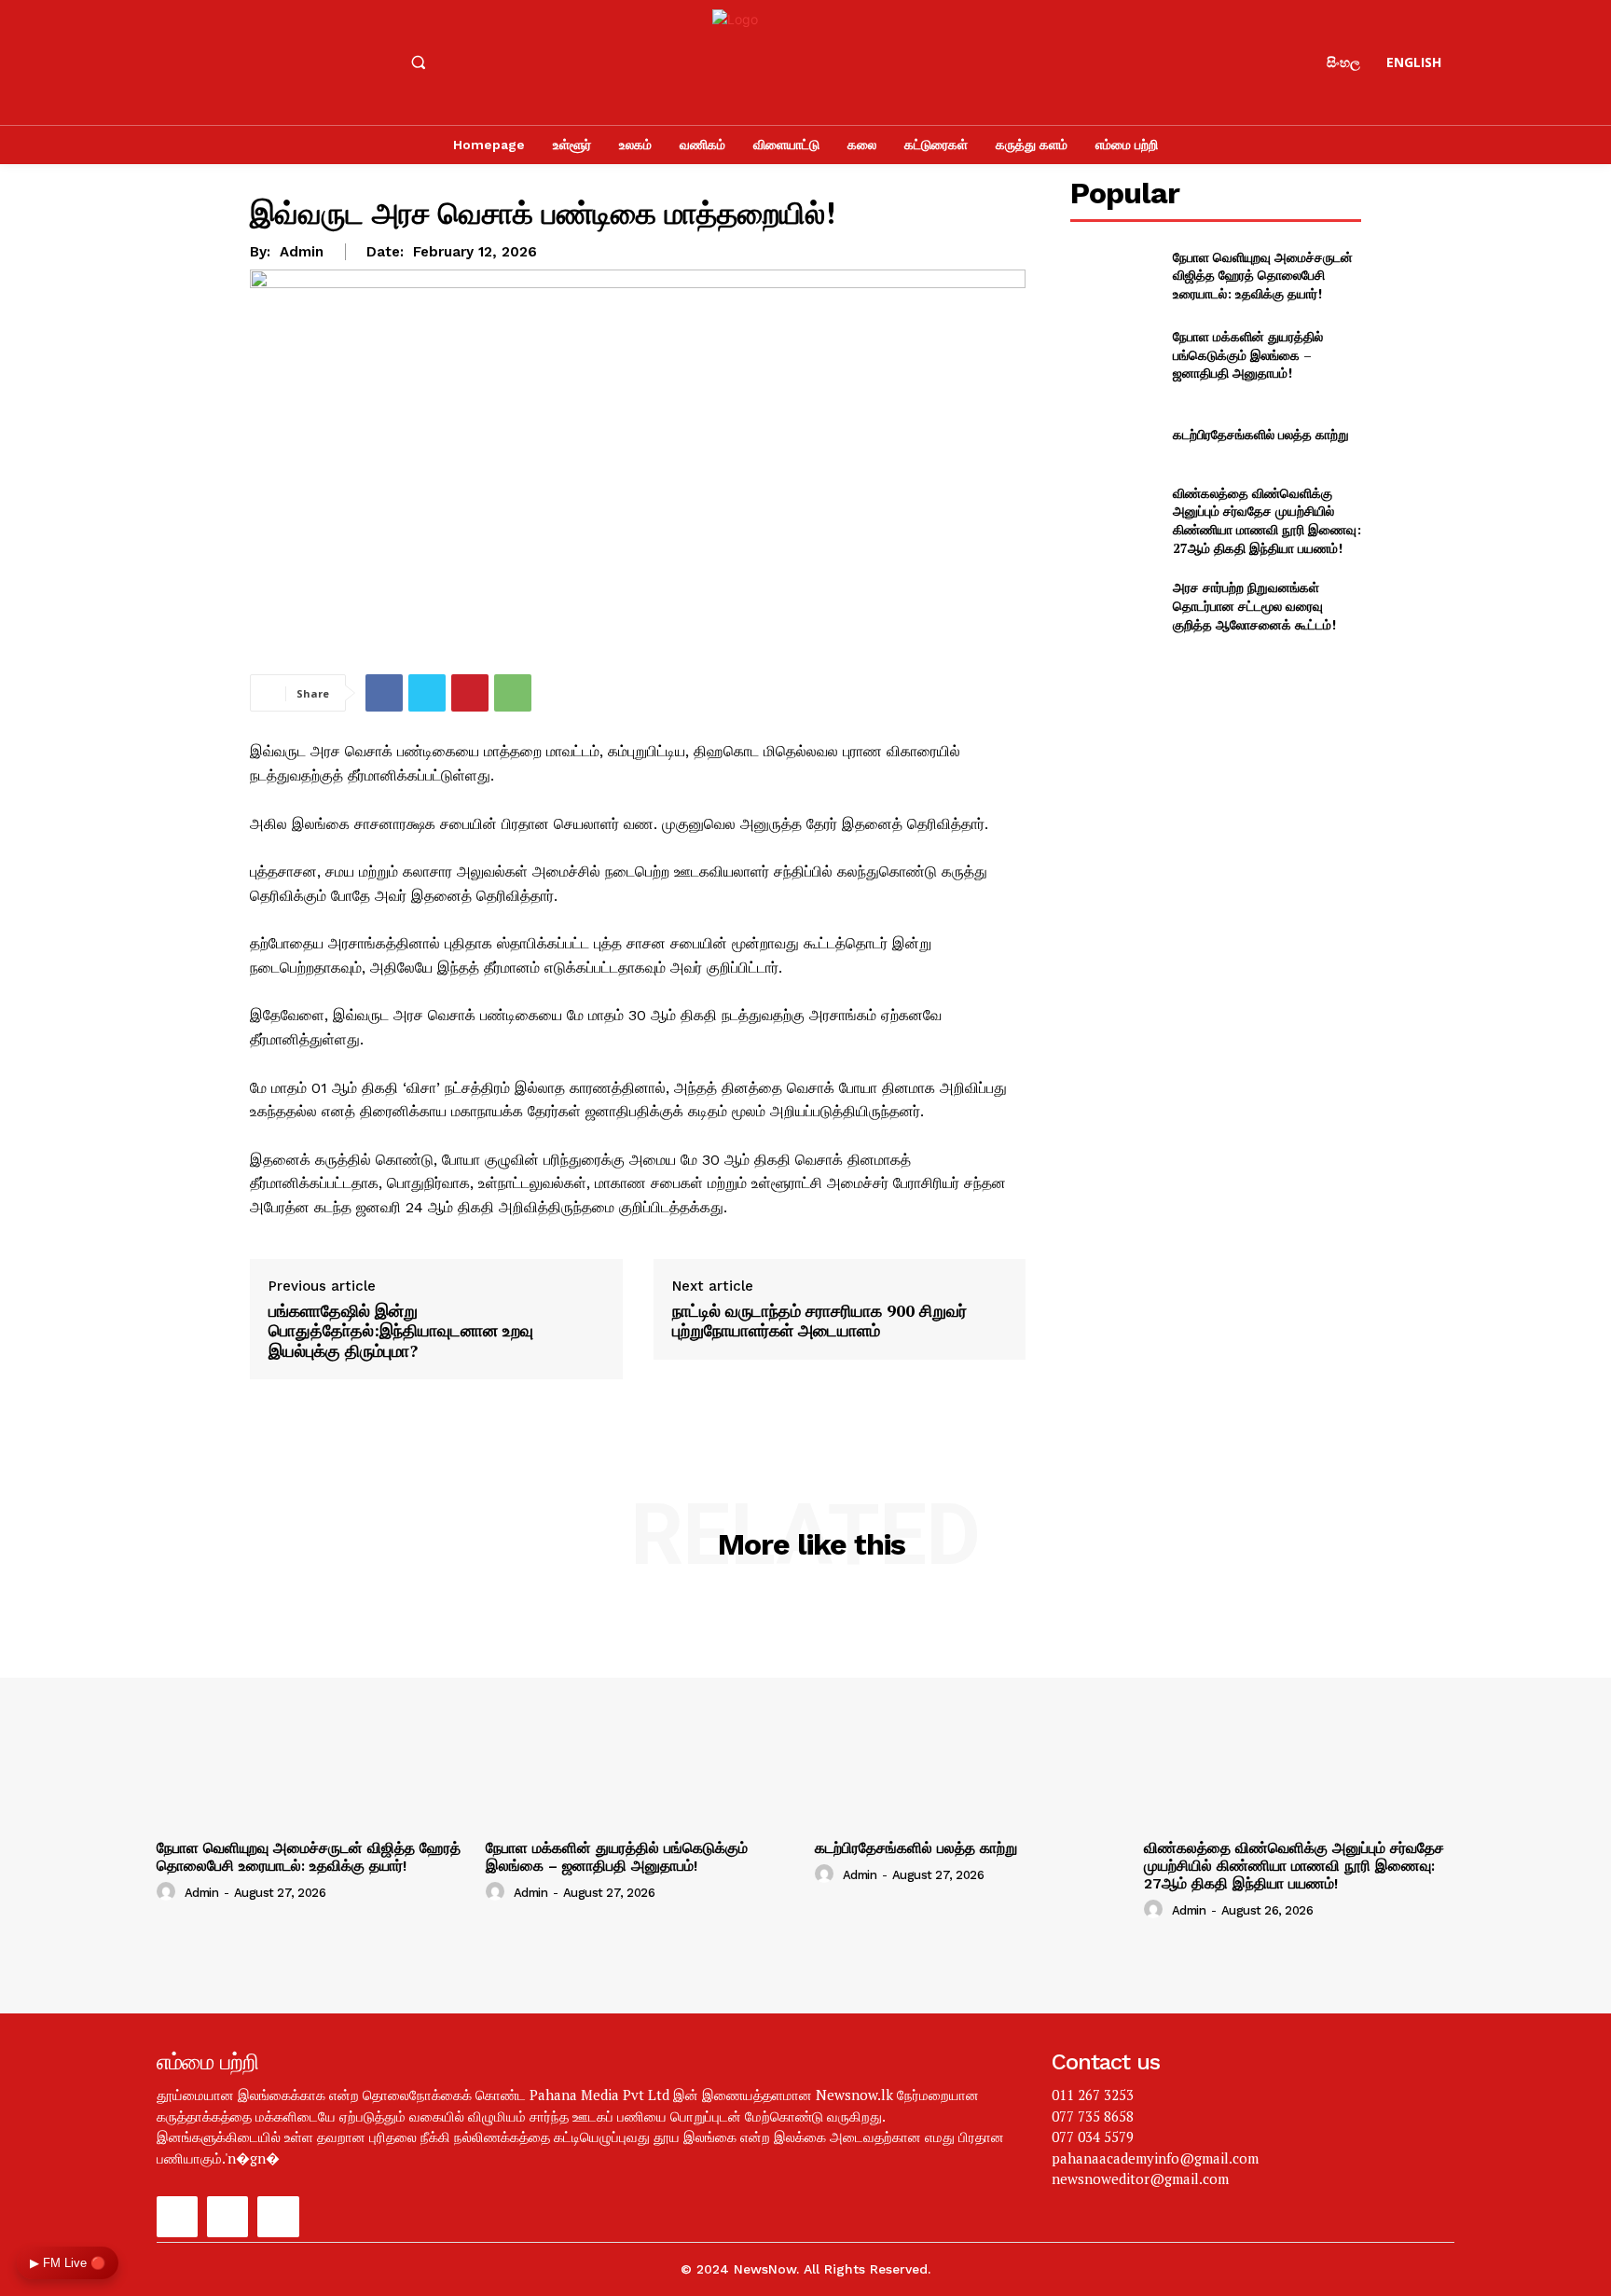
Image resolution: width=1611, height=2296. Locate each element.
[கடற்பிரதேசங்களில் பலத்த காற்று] (1114, 434)
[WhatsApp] (513, 693)
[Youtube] (277, 62)
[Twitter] (427, 693)
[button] (418, 62)
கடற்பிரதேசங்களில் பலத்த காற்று (1261, 434)
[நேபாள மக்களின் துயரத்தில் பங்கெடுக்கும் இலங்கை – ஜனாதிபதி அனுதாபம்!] (1114, 355)
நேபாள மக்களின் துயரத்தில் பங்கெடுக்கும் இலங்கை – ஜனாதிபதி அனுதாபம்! (1248, 354)
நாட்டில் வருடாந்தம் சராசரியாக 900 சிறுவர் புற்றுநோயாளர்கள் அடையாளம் (819, 1321)
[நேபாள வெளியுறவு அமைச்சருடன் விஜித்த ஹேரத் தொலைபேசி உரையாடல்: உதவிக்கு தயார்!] (1114, 276)
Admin (302, 252)
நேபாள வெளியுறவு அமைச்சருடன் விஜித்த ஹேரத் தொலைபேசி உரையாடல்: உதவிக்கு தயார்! (1263, 275)
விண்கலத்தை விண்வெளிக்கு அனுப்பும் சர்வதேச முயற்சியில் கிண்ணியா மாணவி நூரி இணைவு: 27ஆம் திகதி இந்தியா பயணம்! (1267, 520)
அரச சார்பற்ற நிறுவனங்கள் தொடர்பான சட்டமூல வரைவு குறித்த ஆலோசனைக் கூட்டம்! (1254, 605)
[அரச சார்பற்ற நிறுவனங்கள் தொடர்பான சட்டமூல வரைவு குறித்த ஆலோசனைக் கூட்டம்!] (1114, 606)
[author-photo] (169, 1892)
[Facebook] (177, 62)
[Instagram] (227, 62)
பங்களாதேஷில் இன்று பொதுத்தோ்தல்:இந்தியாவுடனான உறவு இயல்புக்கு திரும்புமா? (401, 1331)
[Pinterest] (470, 693)
